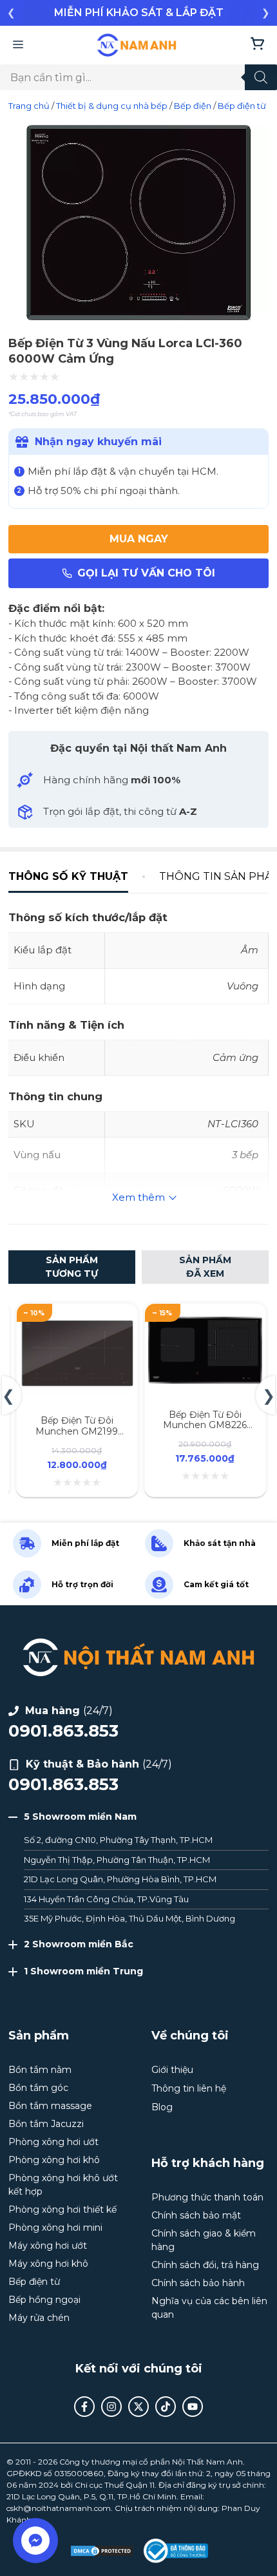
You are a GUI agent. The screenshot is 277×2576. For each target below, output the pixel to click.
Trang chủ (29, 106)
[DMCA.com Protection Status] (102, 2551)
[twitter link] (138, 2407)
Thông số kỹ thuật (68, 876)
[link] (138, 13)
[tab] (76, 876)
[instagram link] (111, 2407)
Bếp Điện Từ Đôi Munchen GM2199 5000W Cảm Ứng (77, 1431)
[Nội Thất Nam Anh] (137, 45)
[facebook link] (84, 2407)
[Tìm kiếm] (261, 77)
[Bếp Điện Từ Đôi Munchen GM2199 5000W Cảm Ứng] (77, 1318)
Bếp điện (193, 106)
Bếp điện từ (242, 106)
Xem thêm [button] (138, 1197)
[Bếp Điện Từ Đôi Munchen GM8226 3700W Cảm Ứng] (205, 1318)
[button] (11, 13)
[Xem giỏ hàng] (257, 45)
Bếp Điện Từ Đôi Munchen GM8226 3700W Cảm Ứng (205, 1426)
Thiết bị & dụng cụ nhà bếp (112, 106)
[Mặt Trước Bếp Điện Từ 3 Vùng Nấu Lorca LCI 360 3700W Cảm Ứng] (138, 319)
